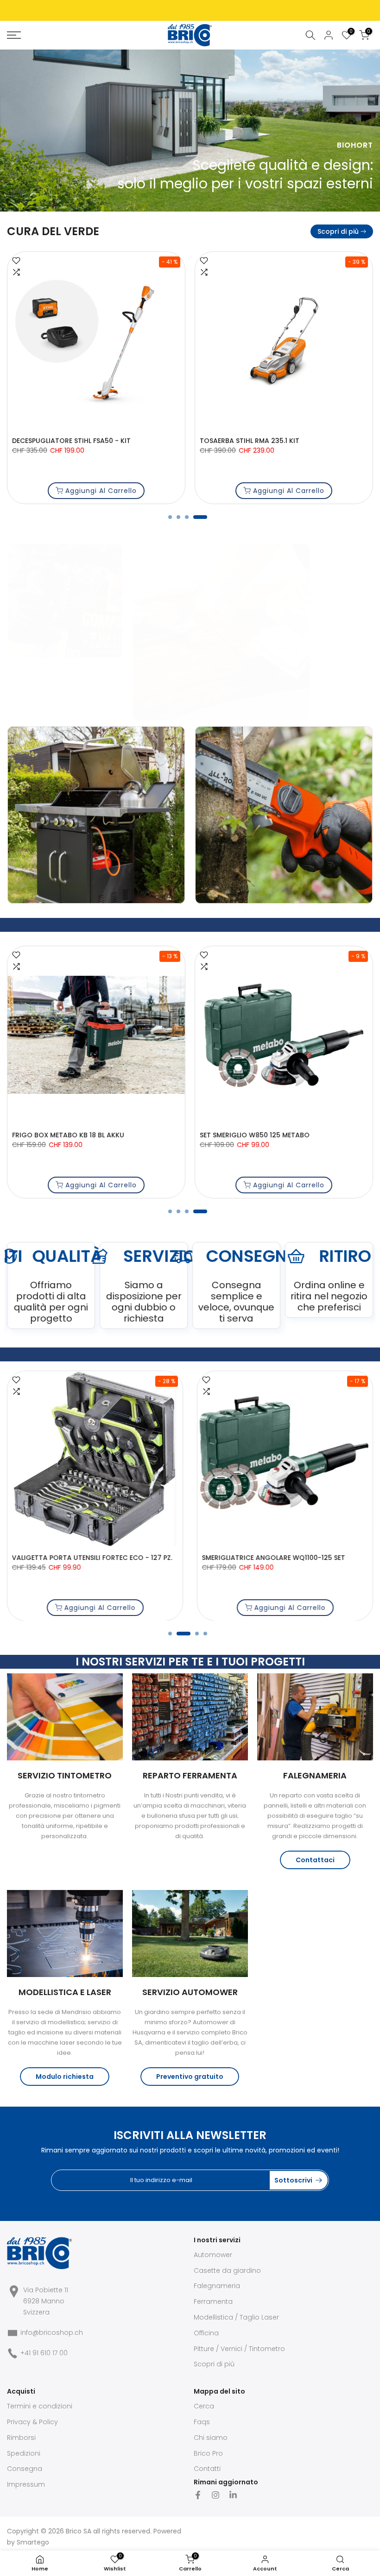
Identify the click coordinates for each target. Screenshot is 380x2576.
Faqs (202, 2422)
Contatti (207, 2469)
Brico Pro (208, 2453)
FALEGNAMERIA (315, 1775)
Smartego (33, 2542)
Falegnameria (217, 2286)
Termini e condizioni (40, 2406)
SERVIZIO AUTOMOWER (190, 1992)
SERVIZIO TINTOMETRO (65, 1775)
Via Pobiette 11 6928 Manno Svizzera (46, 2301)
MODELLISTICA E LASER (65, 1992)
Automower (213, 2255)
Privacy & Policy (32, 2422)
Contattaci (315, 1860)
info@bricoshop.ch (52, 2333)
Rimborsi (21, 2438)
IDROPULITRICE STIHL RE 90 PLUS (64, 1135)
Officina (206, 2333)
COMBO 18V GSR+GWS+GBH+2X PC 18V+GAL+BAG (159, 1558)
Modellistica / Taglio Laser (236, 2317)
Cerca (204, 2406)
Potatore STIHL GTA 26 (50, 441)
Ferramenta (213, 2302)
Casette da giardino (227, 2270)
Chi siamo (211, 2438)
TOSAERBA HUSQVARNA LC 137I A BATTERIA (271, 441)
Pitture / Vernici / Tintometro (239, 2349)
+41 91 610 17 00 (44, 2353)
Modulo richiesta (65, 2077)
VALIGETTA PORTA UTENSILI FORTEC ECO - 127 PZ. (280, 1135)
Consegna (25, 2469)
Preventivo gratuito (190, 2077)
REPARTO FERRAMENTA (190, 1775)
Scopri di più (338, 231)
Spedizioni (24, 2453)
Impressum (26, 2484)
